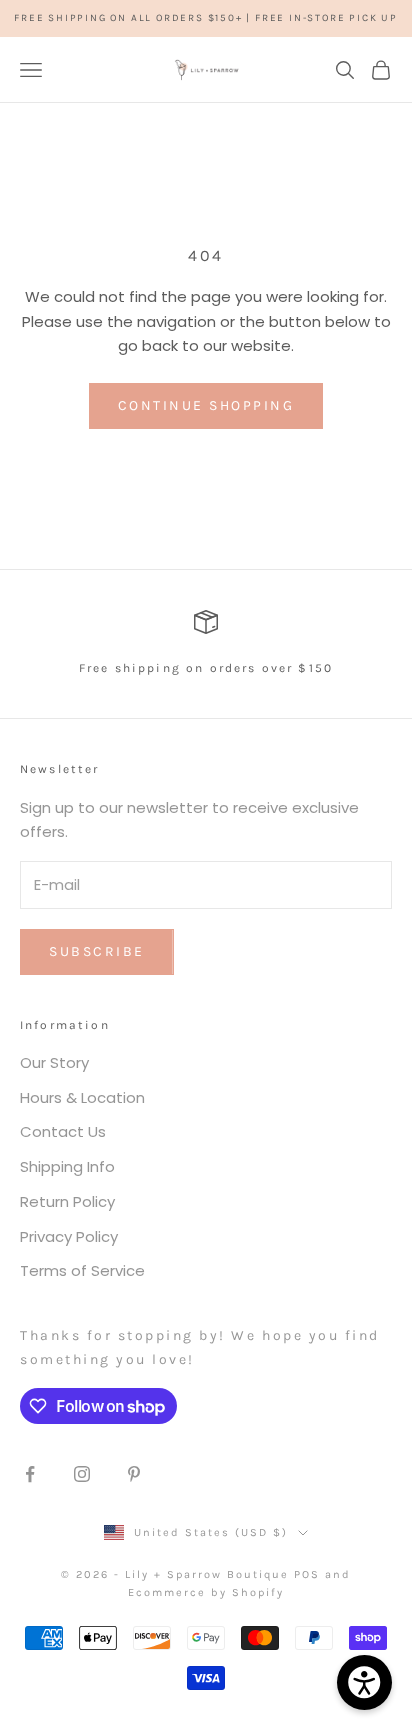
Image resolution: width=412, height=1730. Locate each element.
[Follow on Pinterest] (134, 1474)
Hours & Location (82, 1097)
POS (307, 1574)
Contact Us (63, 1131)
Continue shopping (206, 405)
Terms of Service (82, 1270)
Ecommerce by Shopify (206, 1592)
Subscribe (97, 951)
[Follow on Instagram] (82, 1474)
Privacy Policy (69, 1236)
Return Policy (67, 1201)
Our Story (54, 1062)
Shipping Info (67, 1166)
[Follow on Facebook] (30, 1474)
